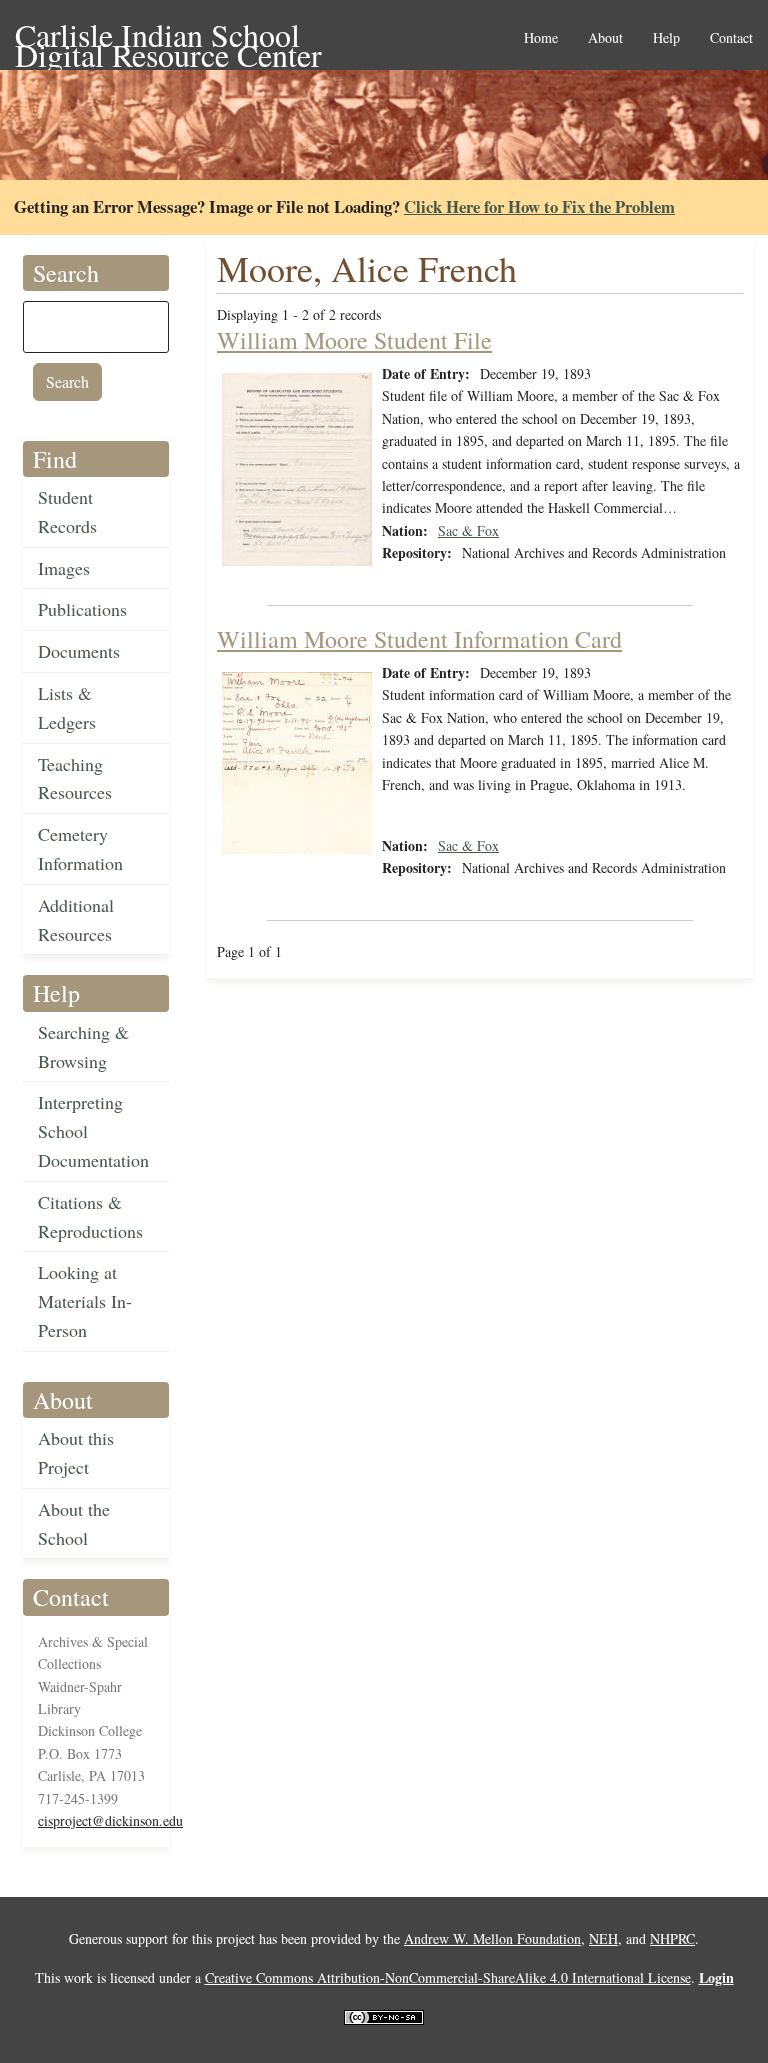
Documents (79, 651)
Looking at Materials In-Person (85, 1301)
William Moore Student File (354, 340)
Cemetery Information (80, 848)
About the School (74, 1523)
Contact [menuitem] (731, 38)
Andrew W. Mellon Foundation (492, 1938)
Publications (82, 609)
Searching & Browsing (83, 1046)
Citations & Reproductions (90, 1216)
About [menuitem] (605, 38)
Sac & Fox (468, 530)
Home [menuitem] (541, 38)
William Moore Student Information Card (419, 639)
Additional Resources (76, 919)
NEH (603, 1938)
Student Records (67, 511)
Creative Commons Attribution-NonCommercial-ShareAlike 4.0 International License (448, 1977)
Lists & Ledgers (67, 707)
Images (64, 568)
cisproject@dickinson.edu (110, 1820)
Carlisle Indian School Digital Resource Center (168, 36)
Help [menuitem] (666, 38)
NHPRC (672, 1938)
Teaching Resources (75, 778)
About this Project (76, 1452)
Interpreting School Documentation (93, 1131)
